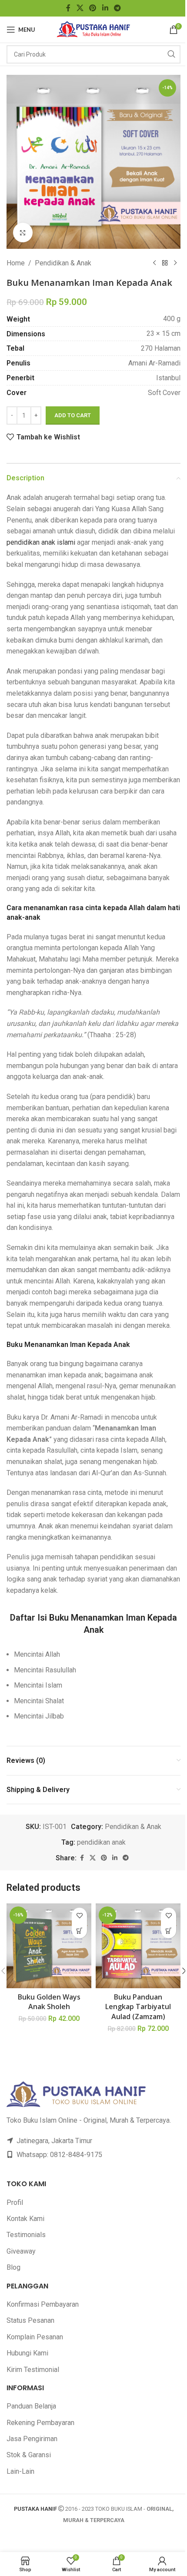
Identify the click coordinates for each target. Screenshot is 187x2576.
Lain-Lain (20, 2471)
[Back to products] (165, 263)
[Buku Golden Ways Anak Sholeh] (49, 1946)
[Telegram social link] (117, 8)
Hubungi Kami (27, 2353)
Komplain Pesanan (35, 2337)
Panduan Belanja (31, 2406)
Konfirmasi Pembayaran (43, 2304)
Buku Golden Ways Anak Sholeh (49, 2002)
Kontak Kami (25, 2219)
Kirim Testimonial (33, 2370)
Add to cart (73, 415)
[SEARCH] (171, 54)
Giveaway (21, 2251)
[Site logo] (94, 29)
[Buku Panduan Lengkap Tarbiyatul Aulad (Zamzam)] (138, 1946)
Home (16, 263)
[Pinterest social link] (93, 8)
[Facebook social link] (68, 8)
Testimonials (26, 2235)
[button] (79, 1931)
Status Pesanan (30, 2320)
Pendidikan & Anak (63, 263)
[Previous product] (154, 263)
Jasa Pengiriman (32, 2439)
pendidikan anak (101, 1842)
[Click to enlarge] (23, 233)
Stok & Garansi (29, 2455)
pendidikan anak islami (41, 542)
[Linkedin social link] (105, 8)
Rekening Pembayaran (40, 2423)
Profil (15, 2202)
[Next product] (175, 263)
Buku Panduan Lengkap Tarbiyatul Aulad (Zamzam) (138, 2007)
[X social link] (80, 8)
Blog (13, 2267)
